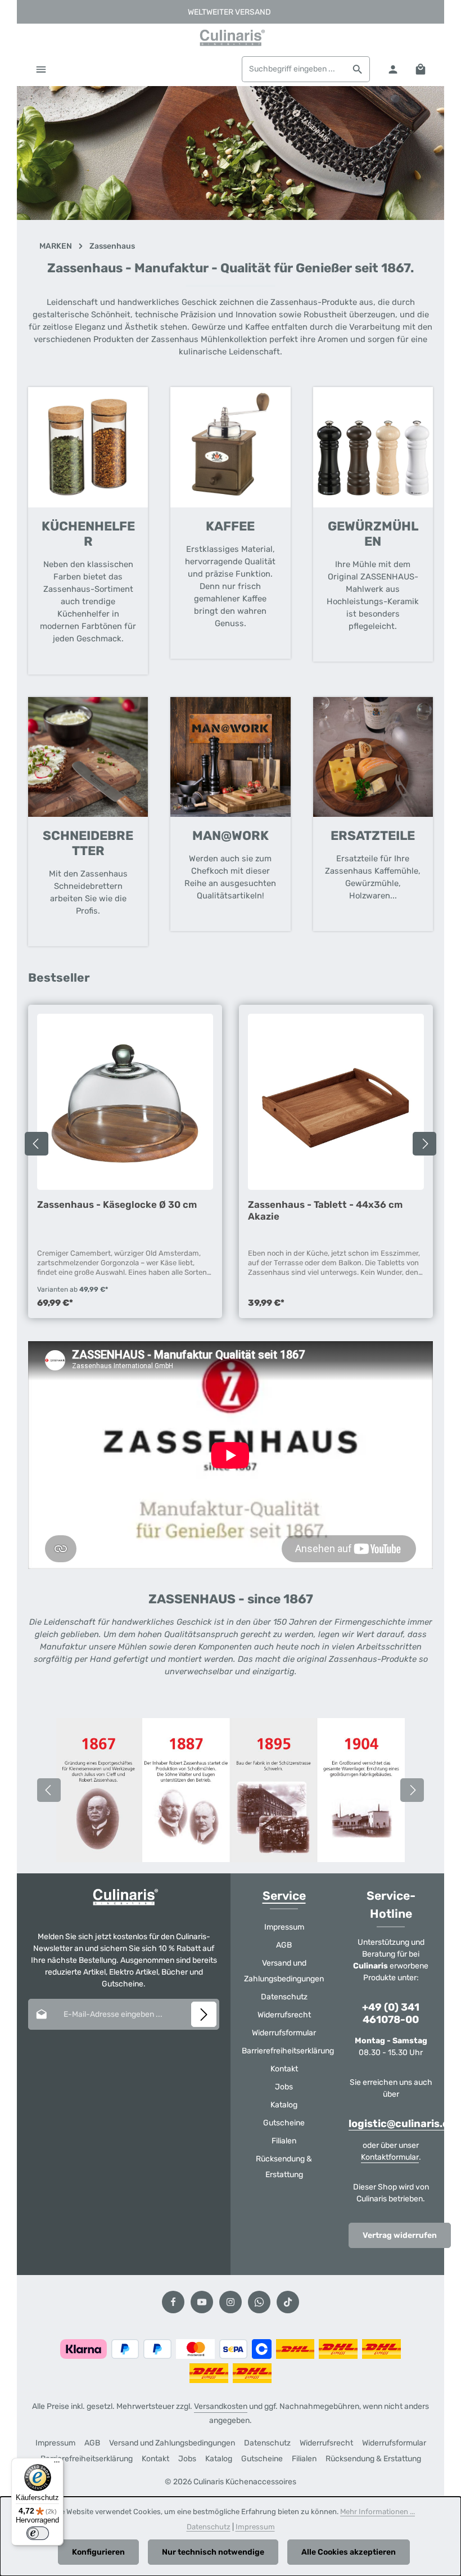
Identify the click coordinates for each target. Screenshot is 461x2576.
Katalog (284, 2105)
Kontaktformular (390, 2157)
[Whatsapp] (259, 2302)
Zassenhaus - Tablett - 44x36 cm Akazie (325, 1210)
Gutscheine (284, 2123)
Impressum (284, 1927)
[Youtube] (202, 2302)
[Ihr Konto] (393, 69)
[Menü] (41, 69)
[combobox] (294, 69)
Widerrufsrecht (284, 2015)
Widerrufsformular (284, 2033)
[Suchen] (358, 69)
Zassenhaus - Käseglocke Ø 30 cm (117, 1204)
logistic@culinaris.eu (402, 2124)
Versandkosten (221, 2406)
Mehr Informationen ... (378, 2512)
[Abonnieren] (204, 2014)
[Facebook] (173, 2302)
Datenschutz (284, 1997)
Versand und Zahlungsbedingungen (284, 1971)
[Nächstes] (424, 1144)
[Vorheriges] (37, 1144)
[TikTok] (288, 2302)
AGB (284, 1945)
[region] (231, 153)
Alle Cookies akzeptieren (349, 2552)
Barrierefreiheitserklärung (288, 2051)
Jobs (284, 2087)
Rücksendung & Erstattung (284, 2167)
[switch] (38, 2533)
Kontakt (284, 2069)
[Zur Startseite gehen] (231, 38)
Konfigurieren (98, 2552)
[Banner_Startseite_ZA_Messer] (231, 153)
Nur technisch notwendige (213, 2552)
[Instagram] (231, 2302)
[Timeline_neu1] (231, 1790)
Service (284, 1896)
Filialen (284, 2141)
